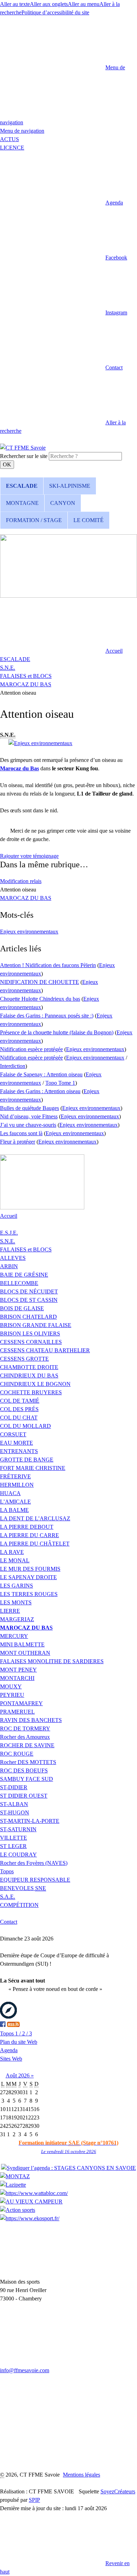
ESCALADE (15, 659)
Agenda (9, 2050)
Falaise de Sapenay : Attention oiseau (41, 1074)
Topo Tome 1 (60, 1083)
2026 (25, 2075)
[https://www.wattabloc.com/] (34, 2193)
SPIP (34, 2500)
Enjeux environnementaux (29, 932)
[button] (61, 203)
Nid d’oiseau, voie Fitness (29, 1116)
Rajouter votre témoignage (29, 856)
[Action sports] (18, 2210)
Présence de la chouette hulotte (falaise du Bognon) (57, 1032)
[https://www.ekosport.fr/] (30, 2218)
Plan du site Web (19, 2042)
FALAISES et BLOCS (26, 676)
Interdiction (13, 1066)
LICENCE (12, 148)
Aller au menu (84, 4)
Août (12, 2075)
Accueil (9, 1216)
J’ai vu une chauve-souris (28, 1125)
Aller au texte (15, 4)
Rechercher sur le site (24, 456)
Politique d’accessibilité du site (55, 12)
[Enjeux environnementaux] (40, 743)
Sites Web (11, 2059)
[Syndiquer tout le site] (13, 2025)
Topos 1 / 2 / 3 (16, 2033)
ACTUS (9, 139)
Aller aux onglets (49, 4)
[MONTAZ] (15, 2176)
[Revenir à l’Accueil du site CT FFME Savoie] (23, 448)
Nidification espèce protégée (31, 1049)
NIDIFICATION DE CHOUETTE (40, 982)
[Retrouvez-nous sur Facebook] (3, 2025)
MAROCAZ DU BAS (26, 684)
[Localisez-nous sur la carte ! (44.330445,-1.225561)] (8, 2017)
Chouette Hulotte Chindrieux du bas (40, 999)
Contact (9, 1922)
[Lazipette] (13, 2185)
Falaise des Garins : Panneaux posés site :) (47, 1016)
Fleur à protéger (18, 1142)
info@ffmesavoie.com (25, 2370)
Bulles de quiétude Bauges (30, 1108)
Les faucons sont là (21, 1133)
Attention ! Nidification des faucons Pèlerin (48, 965)
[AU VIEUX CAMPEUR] (31, 2202)
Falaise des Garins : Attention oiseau (40, 1091)
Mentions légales (81, 2475)
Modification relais (21, 881)
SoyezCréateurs (118, 2491)
